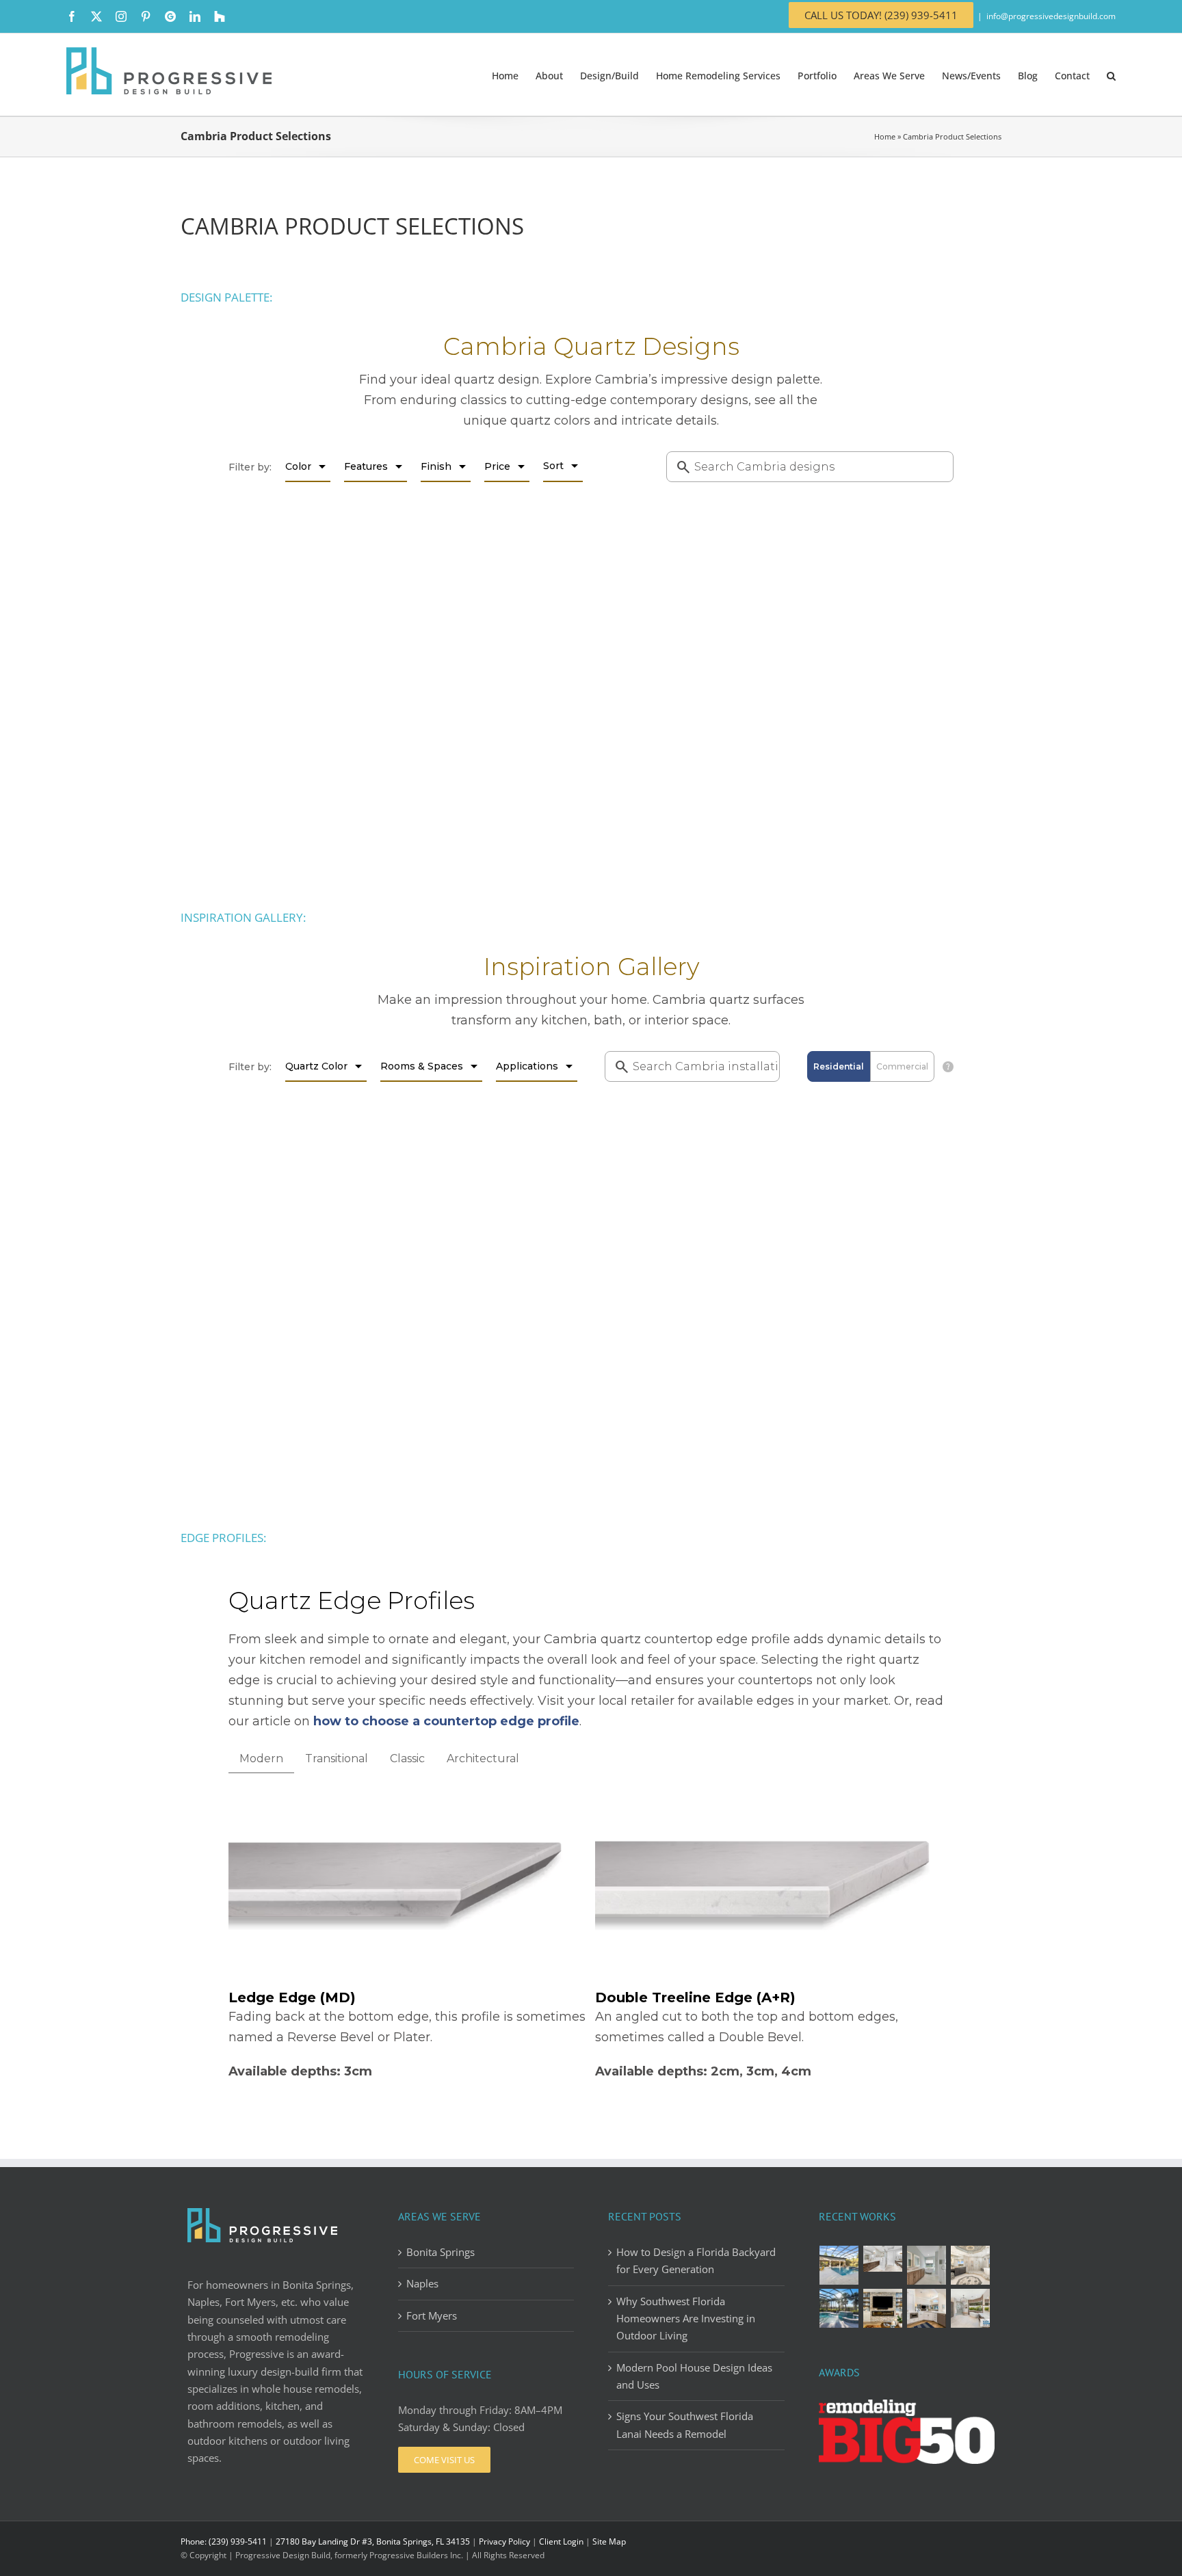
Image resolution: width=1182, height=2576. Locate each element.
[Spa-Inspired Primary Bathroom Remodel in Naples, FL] (971, 2308)
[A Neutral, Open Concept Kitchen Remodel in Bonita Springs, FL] (927, 2308)
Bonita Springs (441, 2252)
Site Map (609, 2541)
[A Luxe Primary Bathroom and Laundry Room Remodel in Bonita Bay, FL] (971, 2265)
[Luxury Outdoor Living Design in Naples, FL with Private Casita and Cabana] (839, 2265)
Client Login (561, 2541)
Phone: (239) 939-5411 (224, 2541)
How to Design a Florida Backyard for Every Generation (696, 2260)
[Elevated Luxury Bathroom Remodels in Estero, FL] (927, 2265)
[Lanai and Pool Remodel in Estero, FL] (839, 2308)
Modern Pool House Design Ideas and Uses (694, 2376)
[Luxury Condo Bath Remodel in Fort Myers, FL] (883, 2259)
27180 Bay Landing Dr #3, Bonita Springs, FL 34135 (373, 2541)
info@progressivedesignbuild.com (1051, 16)
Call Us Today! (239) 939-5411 (881, 15)
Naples (422, 2283)
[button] (1111, 75)
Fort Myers (432, 2315)
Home (885, 136)
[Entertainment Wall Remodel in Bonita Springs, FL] (883, 2308)
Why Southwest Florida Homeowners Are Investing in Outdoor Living (686, 2319)
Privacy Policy (504, 2541)
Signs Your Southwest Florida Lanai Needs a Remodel (685, 2425)
